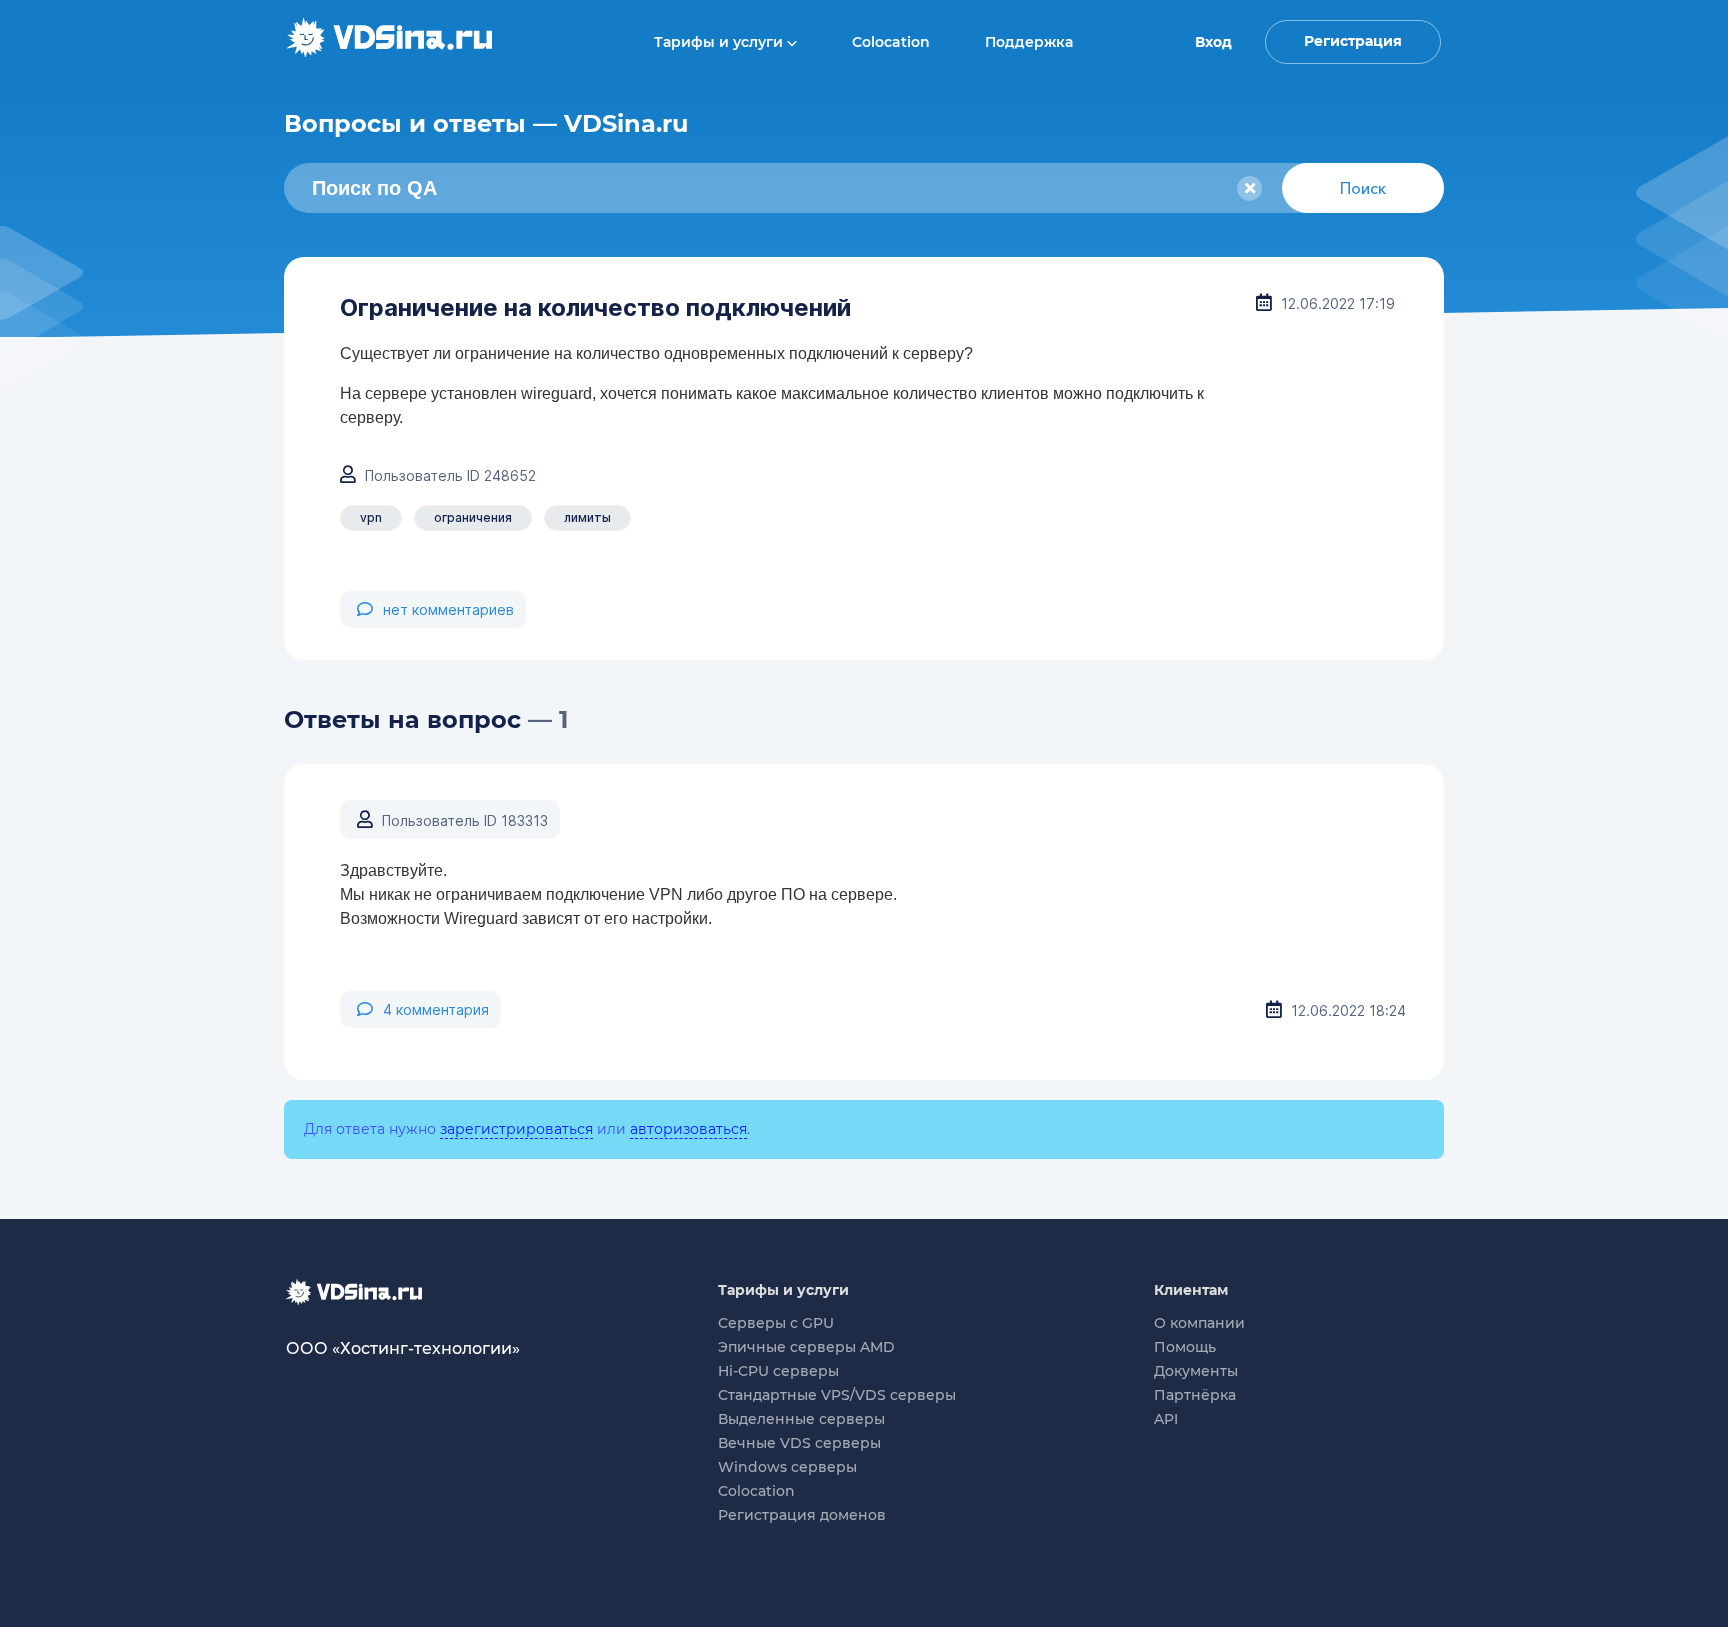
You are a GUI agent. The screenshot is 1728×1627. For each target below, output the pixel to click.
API (1166, 1419)
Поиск (1363, 188)
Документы (1196, 1371)
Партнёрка (1195, 1395)
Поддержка (1029, 42)
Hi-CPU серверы (778, 1371)
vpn (371, 517)
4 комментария (436, 1009)
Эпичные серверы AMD (806, 1347)
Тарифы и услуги (720, 42)
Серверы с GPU (776, 1323)
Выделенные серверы (801, 1419)
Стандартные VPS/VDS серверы (837, 1395)
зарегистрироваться (516, 1129)
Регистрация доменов (802, 1515)
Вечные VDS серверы (799, 1443)
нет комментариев (448, 609)
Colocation (891, 42)
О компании (1199, 1323)
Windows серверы (787, 1467)
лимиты (587, 517)
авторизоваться (688, 1129)
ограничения (473, 517)
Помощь (1185, 1347)
